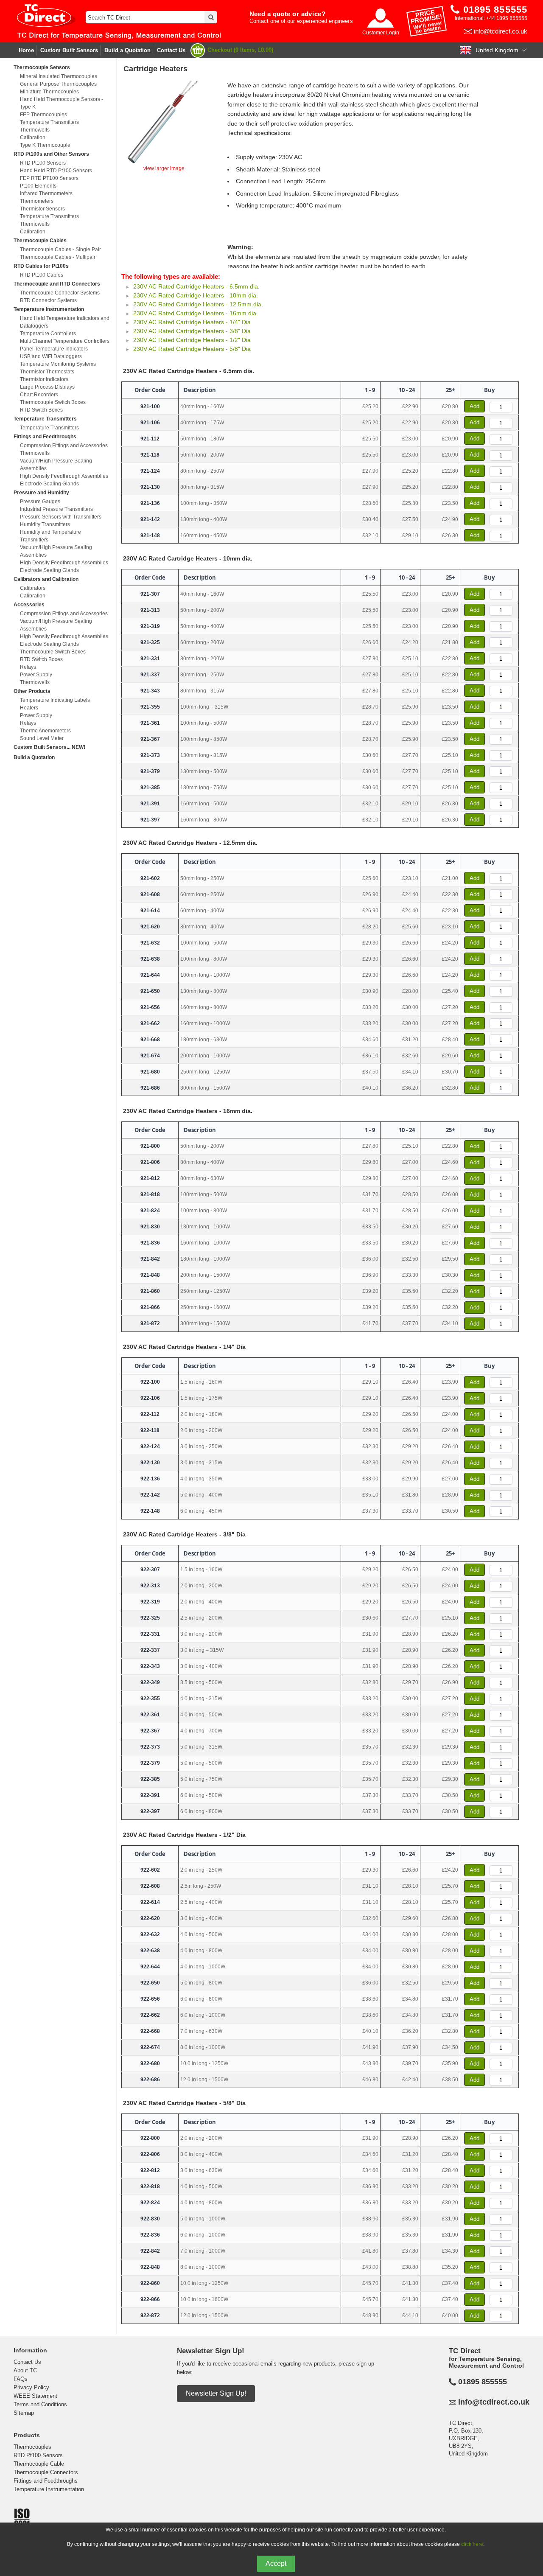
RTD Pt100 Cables (42, 275)
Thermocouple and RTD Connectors (57, 284)
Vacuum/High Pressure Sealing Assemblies (56, 465)
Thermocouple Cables (40, 241)
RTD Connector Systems (48, 300)
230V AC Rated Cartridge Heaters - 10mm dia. (196, 295)
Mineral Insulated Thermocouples (59, 76)
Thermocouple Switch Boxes (53, 402)
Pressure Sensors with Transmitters (61, 517)
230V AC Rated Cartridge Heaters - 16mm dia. (196, 313)
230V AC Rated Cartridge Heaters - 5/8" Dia (192, 349)
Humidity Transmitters (45, 524)
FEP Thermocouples (43, 115)
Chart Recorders (39, 395)
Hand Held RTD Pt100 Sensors (56, 171)
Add (474, 406)
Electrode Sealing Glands (49, 484)
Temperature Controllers (48, 334)
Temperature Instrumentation (49, 309)
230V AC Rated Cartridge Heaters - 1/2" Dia (192, 340)
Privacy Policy (31, 2387)
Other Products (32, 691)
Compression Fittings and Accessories (64, 446)
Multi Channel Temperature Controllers (65, 341)
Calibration (33, 137)
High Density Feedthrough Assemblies (64, 476)
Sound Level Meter (42, 738)
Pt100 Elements (38, 186)
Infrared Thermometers (46, 193)
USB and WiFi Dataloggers (51, 356)
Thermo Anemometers (45, 731)
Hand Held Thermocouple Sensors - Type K (62, 103)
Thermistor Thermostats (47, 372)
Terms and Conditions (40, 2404)
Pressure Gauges (40, 502)
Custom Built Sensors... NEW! (49, 747)
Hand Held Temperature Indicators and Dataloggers (65, 322)
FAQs (21, 2379)
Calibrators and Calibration (46, 579)
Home (26, 50)
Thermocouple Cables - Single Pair (60, 249)
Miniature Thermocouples (49, 92)
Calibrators (33, 588)
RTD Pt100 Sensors (43, 163)
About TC (25, 2370)
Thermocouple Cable (39, 2464)
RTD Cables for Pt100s (41, 266)
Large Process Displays (47, 387)
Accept (276, 2563)
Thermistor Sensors (42, 209)
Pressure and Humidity (41, 493)
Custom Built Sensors (69, 50)
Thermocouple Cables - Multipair (58, 257)
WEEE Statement (35, 2396)
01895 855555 (483, 2382)
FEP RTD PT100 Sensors (49, 178)
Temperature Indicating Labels (55, 700)
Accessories (29, 605)
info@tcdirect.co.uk (501, 31)
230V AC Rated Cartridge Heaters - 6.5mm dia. (196, 286)
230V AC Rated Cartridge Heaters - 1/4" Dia (192, 322)
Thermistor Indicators (44, 379)
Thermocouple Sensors (42, 67)
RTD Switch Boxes (41, 410)
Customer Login (381, 33)
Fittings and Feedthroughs (45, 437)
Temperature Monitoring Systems (58, 364)
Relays (28, 667)
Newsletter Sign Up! (216, 2393)
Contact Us (171, 50)
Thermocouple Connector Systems (60, 293)
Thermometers (37, 201)
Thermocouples (32, 2447)
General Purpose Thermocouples (58, 84)
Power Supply (36, 675)
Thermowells (35, 130)
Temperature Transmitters (49, 122)
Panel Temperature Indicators (54, 349)
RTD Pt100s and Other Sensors (51, 154)
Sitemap (24, 2413)
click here (472, 2544)
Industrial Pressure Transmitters (56, 509)
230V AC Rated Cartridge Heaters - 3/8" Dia (192, 331)
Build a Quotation (127, 50)
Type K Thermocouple (45, 145)
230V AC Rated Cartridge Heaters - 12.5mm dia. (198, 304)
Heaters (29, 708)
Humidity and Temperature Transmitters (50, 536)
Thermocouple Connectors (46, 2472)
